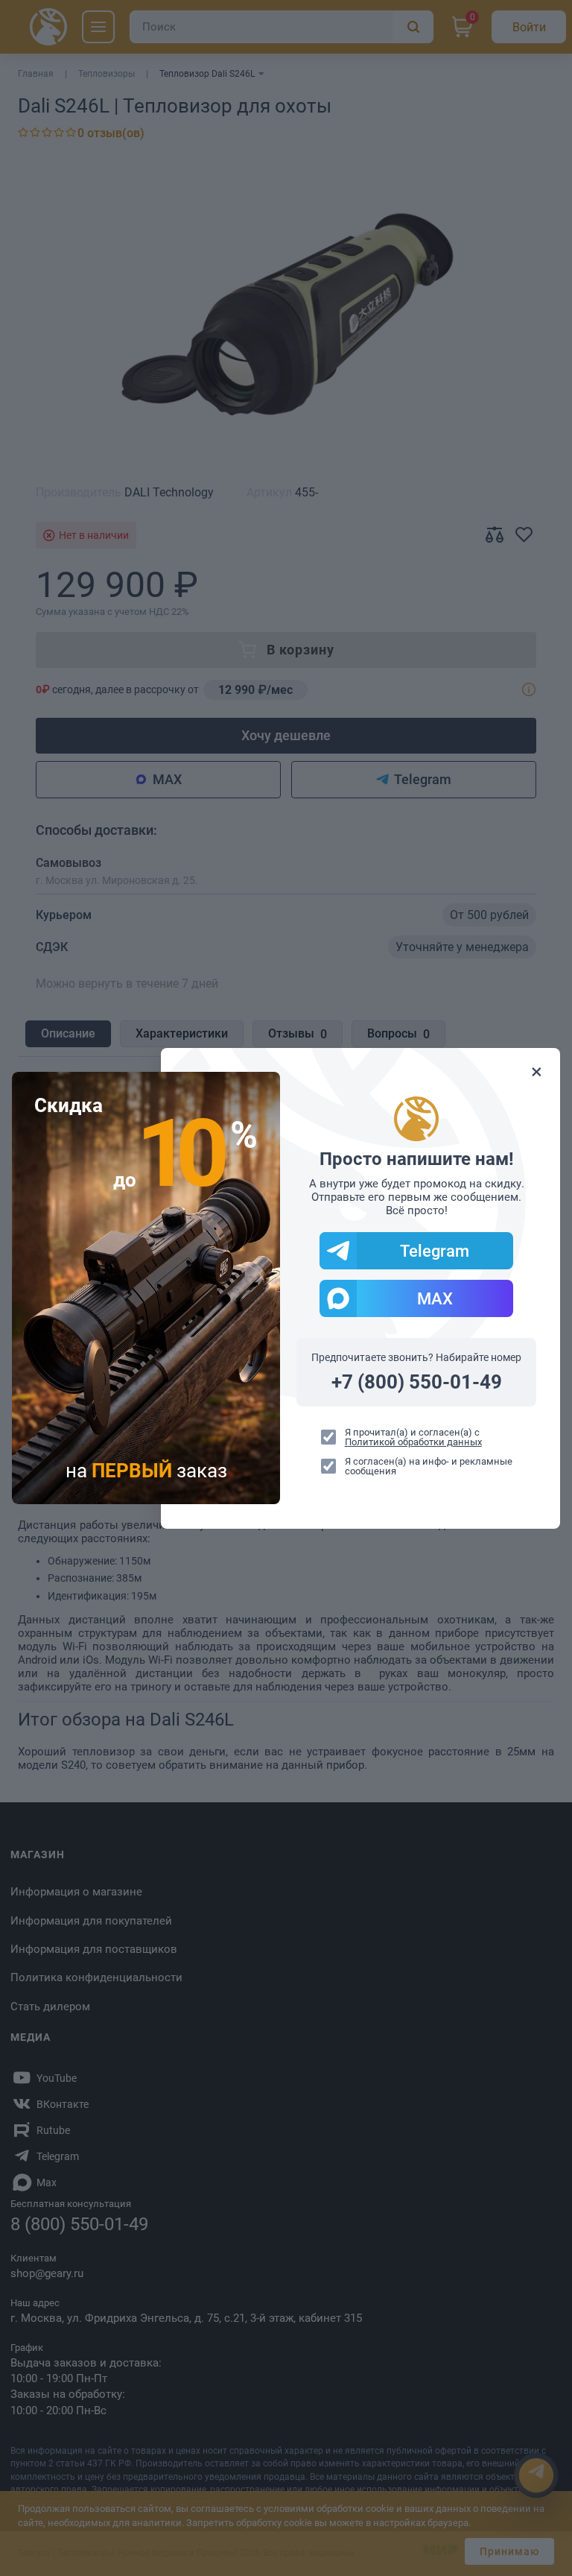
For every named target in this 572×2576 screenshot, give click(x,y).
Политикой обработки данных (413, 1442)
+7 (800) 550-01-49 (417, 1382)
